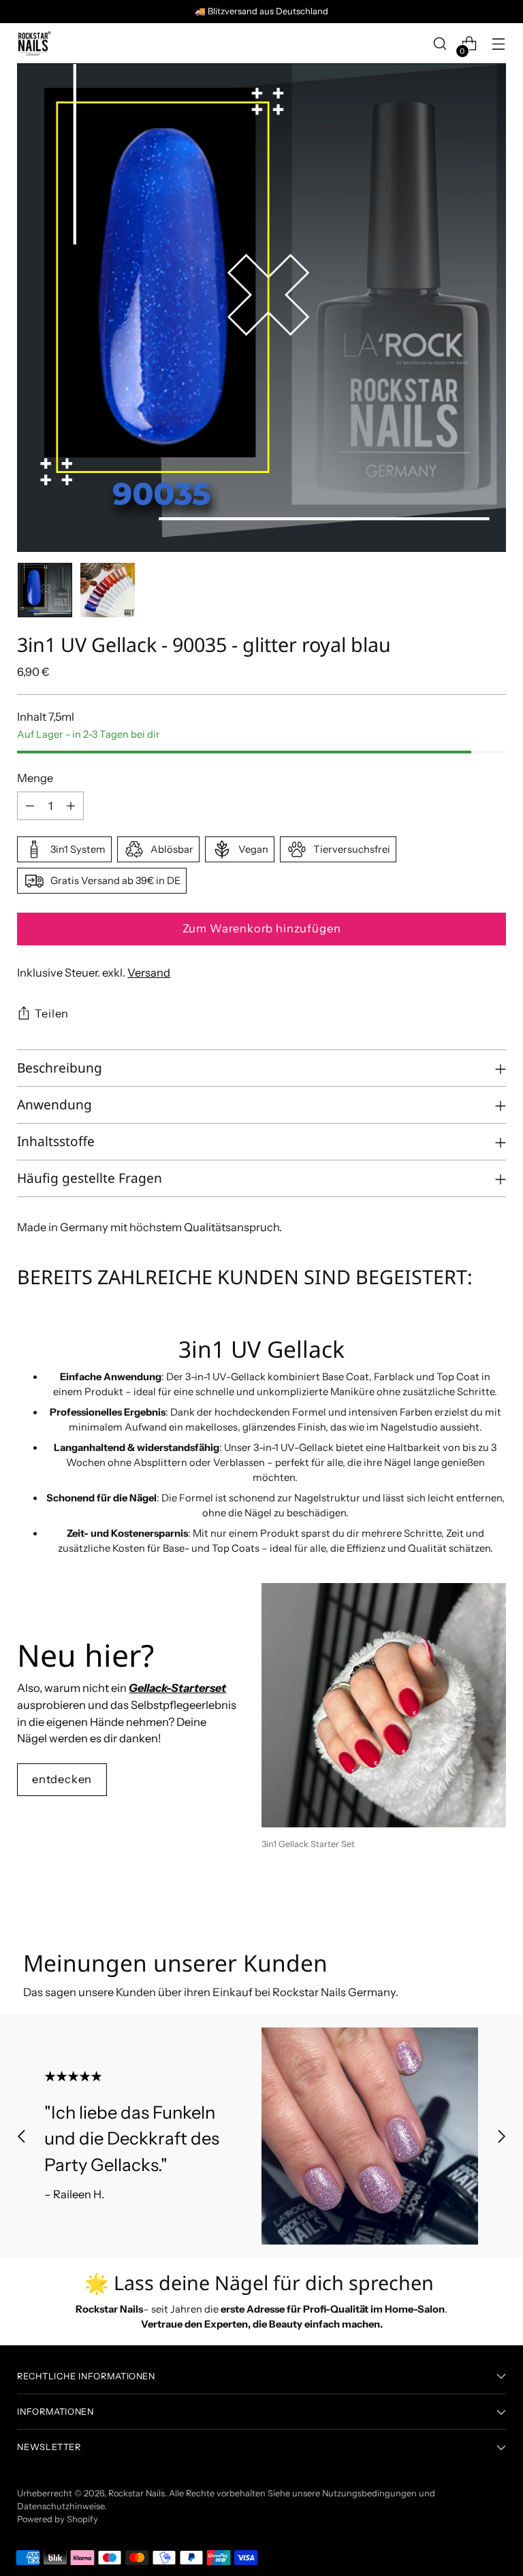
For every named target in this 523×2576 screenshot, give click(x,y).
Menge (35, 778)
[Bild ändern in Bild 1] (45, 590)
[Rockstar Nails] (34, 44)
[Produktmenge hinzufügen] (71, 806)
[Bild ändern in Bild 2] (108, 590)
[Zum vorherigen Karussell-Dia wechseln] (463, 1904)
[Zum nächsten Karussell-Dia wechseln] (494, 1904)
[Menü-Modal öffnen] (499, 44)
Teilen (52, 1013)
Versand (149, 973)
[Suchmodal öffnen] (440, 44)
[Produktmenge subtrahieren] (30, 806)
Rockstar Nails (137, 2493)
